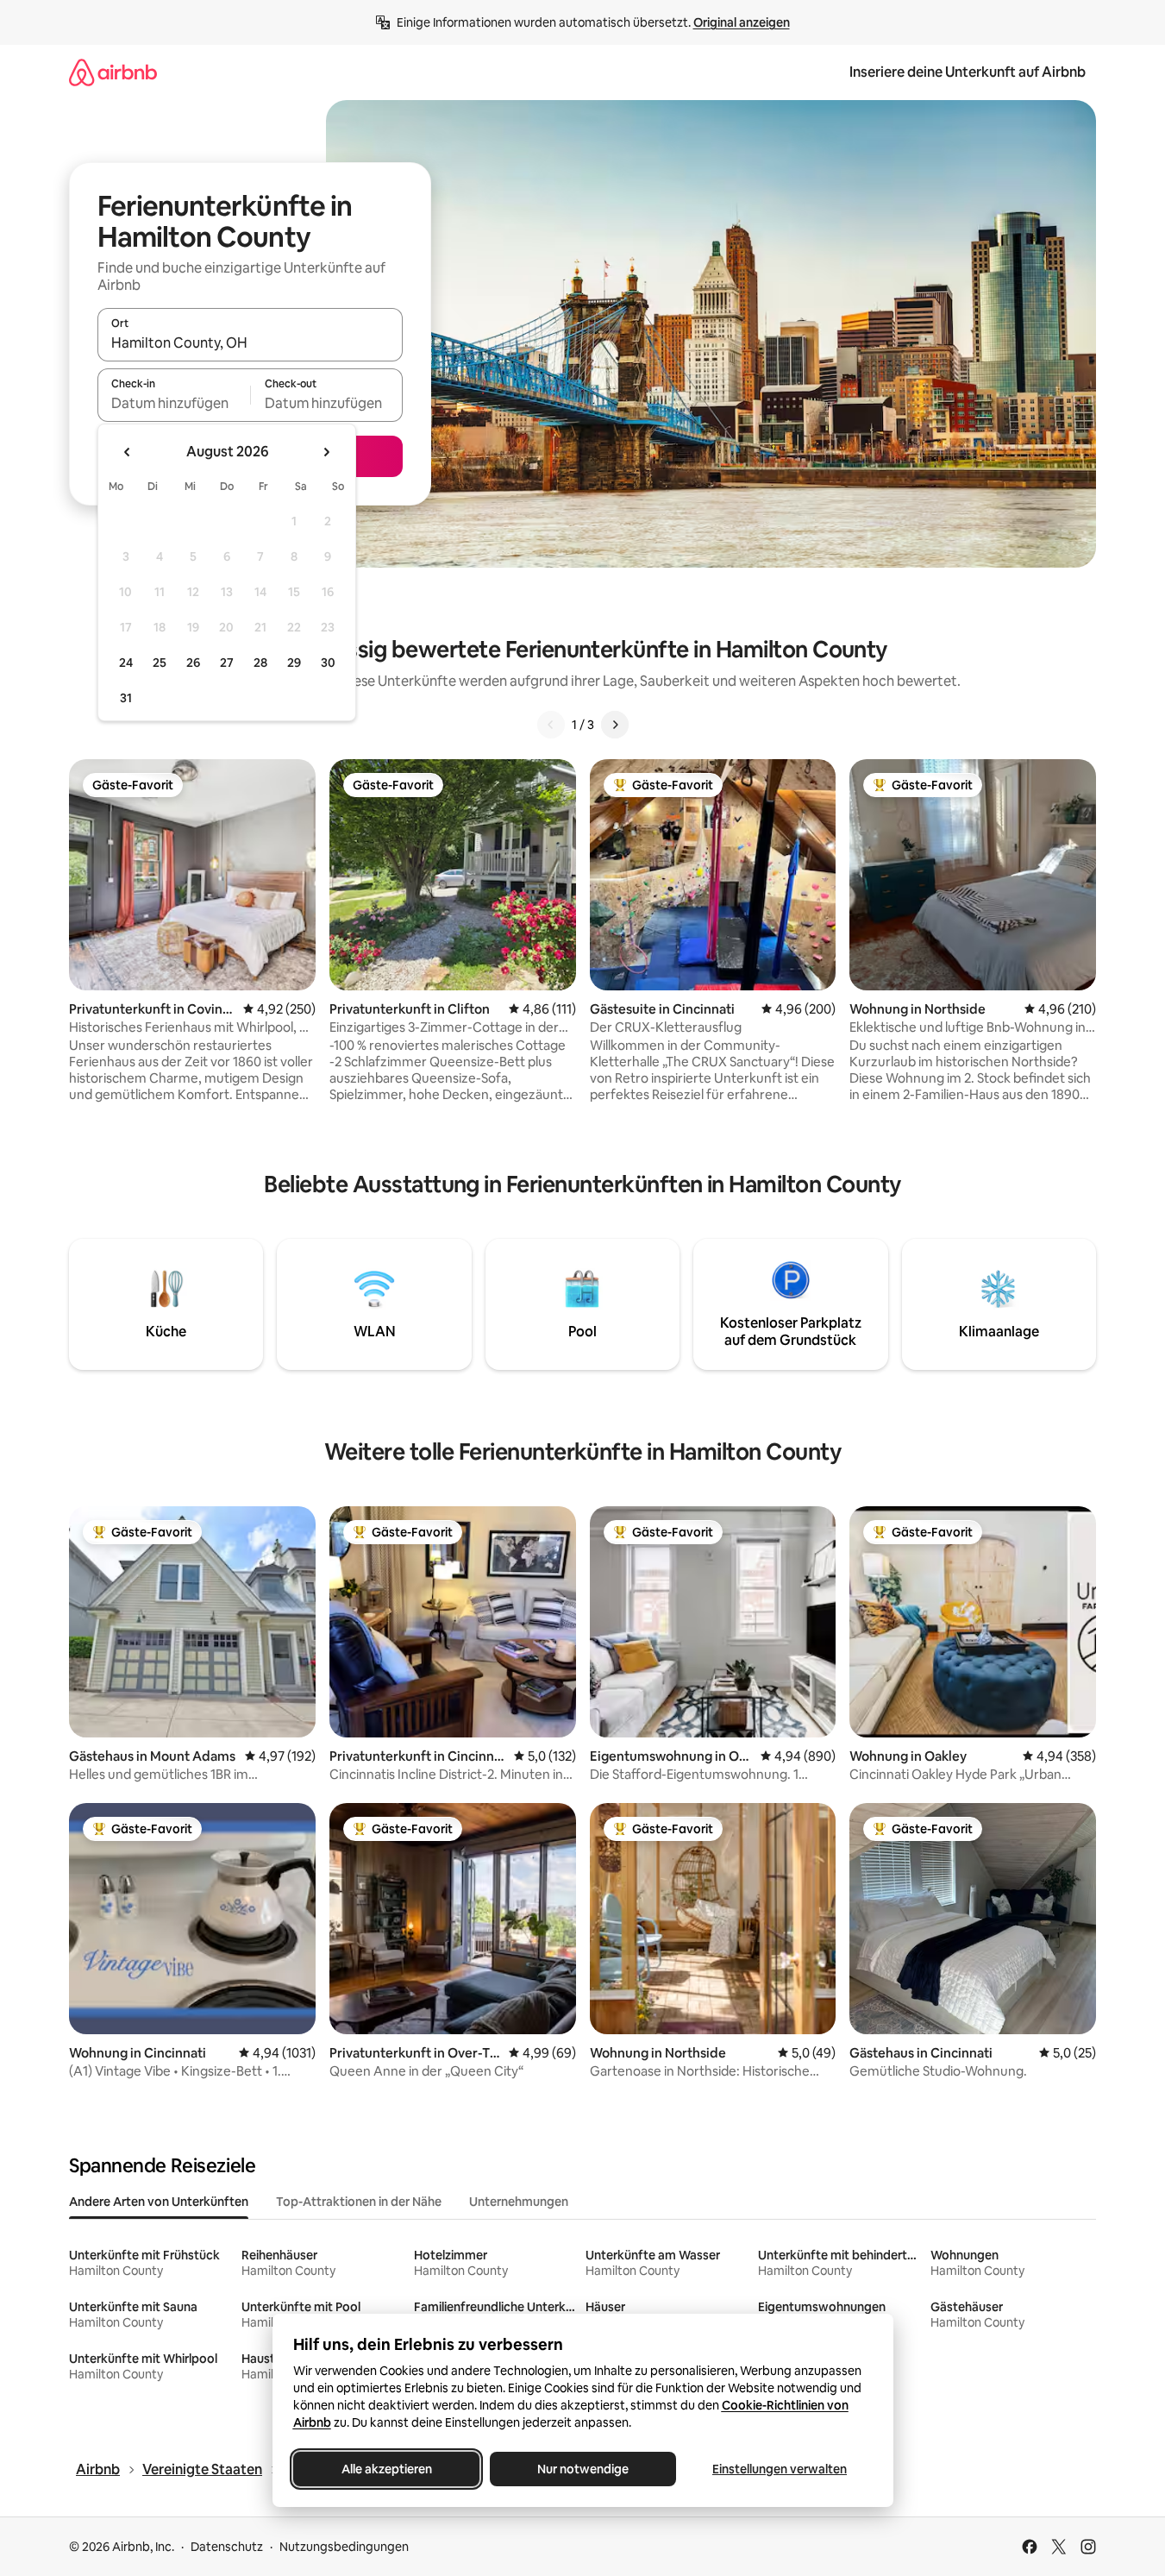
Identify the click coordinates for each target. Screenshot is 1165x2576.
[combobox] (250, 342)
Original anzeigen (742, 22)
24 (126, 663)
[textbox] (174, 403)
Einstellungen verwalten (780, 2469)
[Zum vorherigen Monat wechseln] (128, 452)
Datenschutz (227, 2547)
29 (294, 663)
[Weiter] (615, 725)
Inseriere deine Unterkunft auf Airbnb (968, 72)
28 (260, 663)
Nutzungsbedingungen (344, 2547)
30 (328, 663)
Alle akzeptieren (386, 2469)
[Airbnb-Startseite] (113, 72)
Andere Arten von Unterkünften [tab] (159, 2202)
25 (160, 663)
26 (193, 663)
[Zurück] (551, 725)
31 (126, 698)
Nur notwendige (583, 2469)
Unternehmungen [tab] (519, 2202)
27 (227, 663)
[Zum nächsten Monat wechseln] (326, 452)
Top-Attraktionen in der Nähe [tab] (359, 2202)
